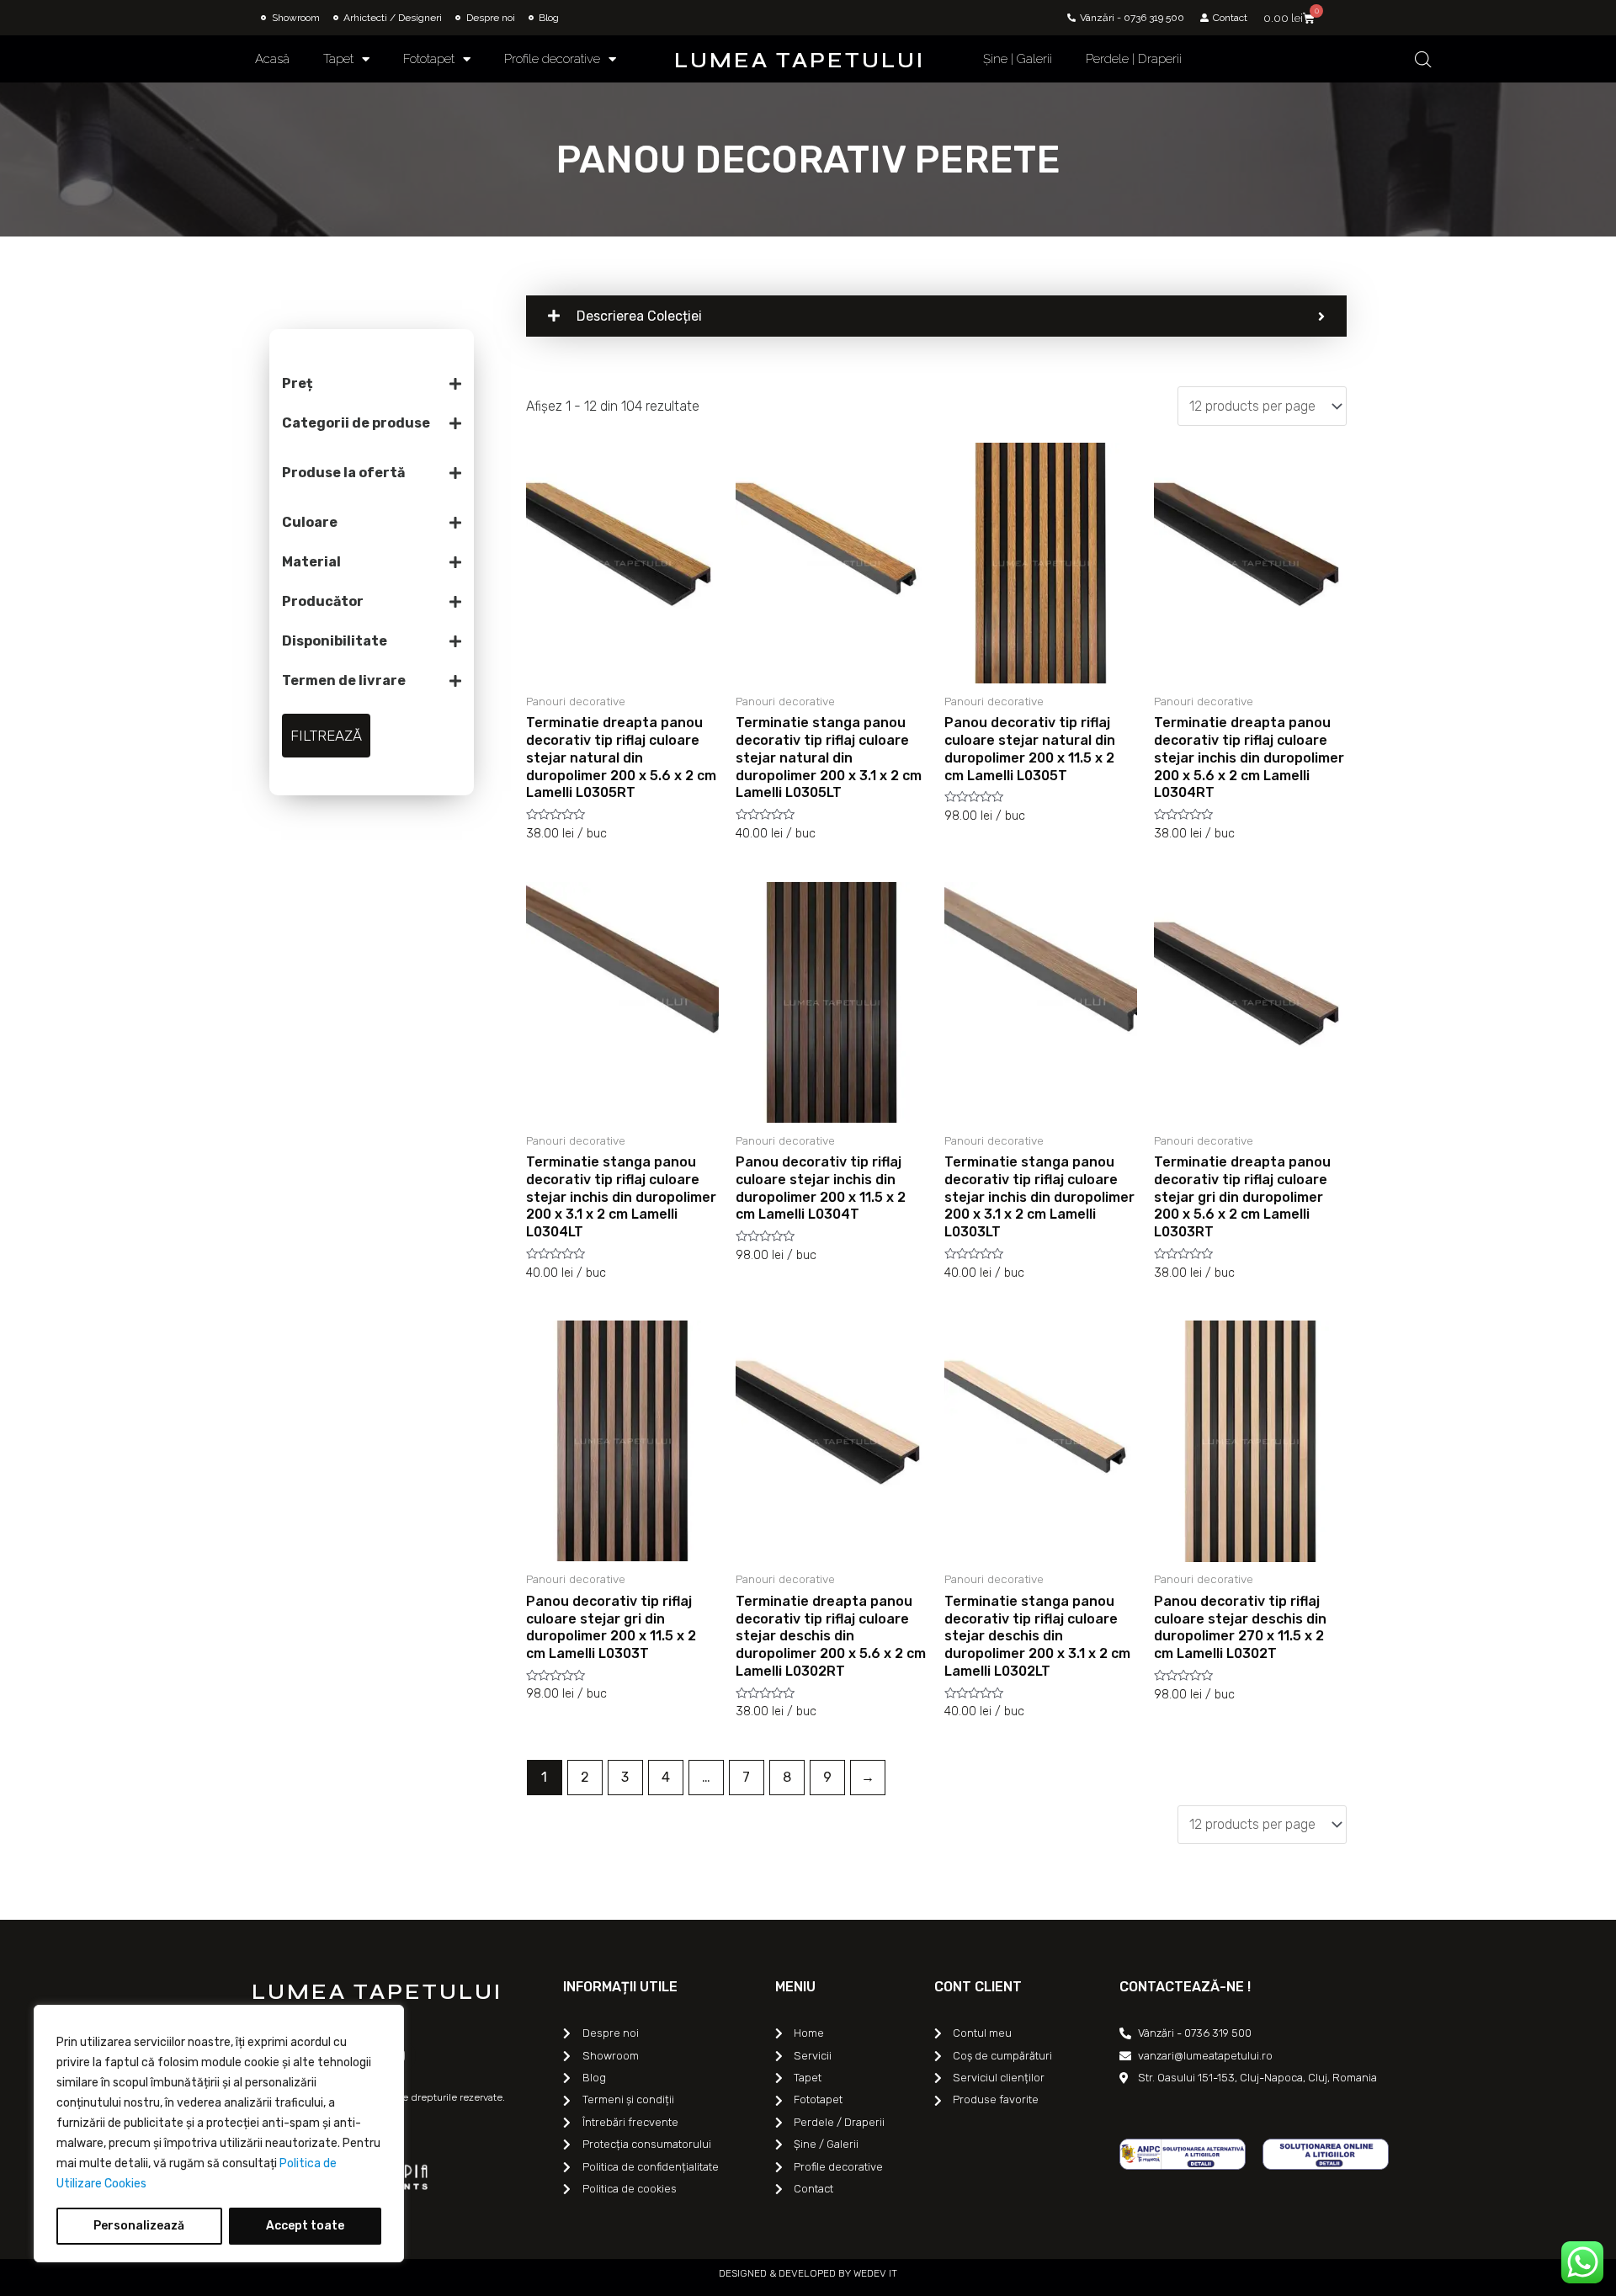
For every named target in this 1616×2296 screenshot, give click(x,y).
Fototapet (429, 59)
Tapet (338, 59)
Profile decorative (552, 59)
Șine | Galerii (1018, 59)
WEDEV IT (874, 2273)
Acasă (272, 59)
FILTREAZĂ (326, 736)
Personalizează (139, 2226)
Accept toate (305, 2226)
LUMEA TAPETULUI (800, 61)
